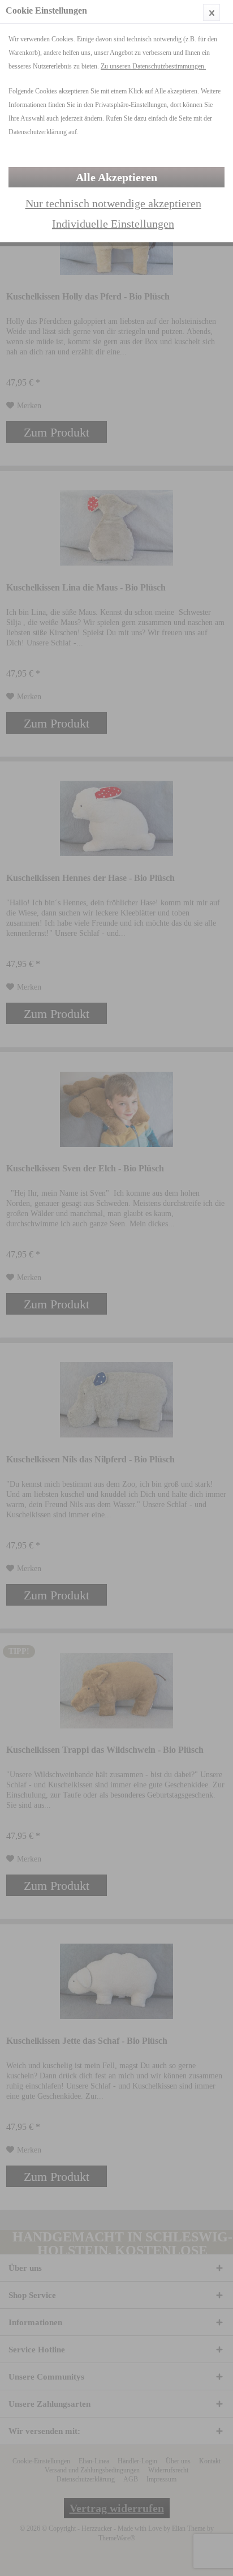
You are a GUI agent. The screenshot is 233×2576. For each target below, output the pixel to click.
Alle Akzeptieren (116, 177)
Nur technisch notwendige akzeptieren (113, 203)
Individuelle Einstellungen (113, 224)
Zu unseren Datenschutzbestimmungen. (153, 66)
